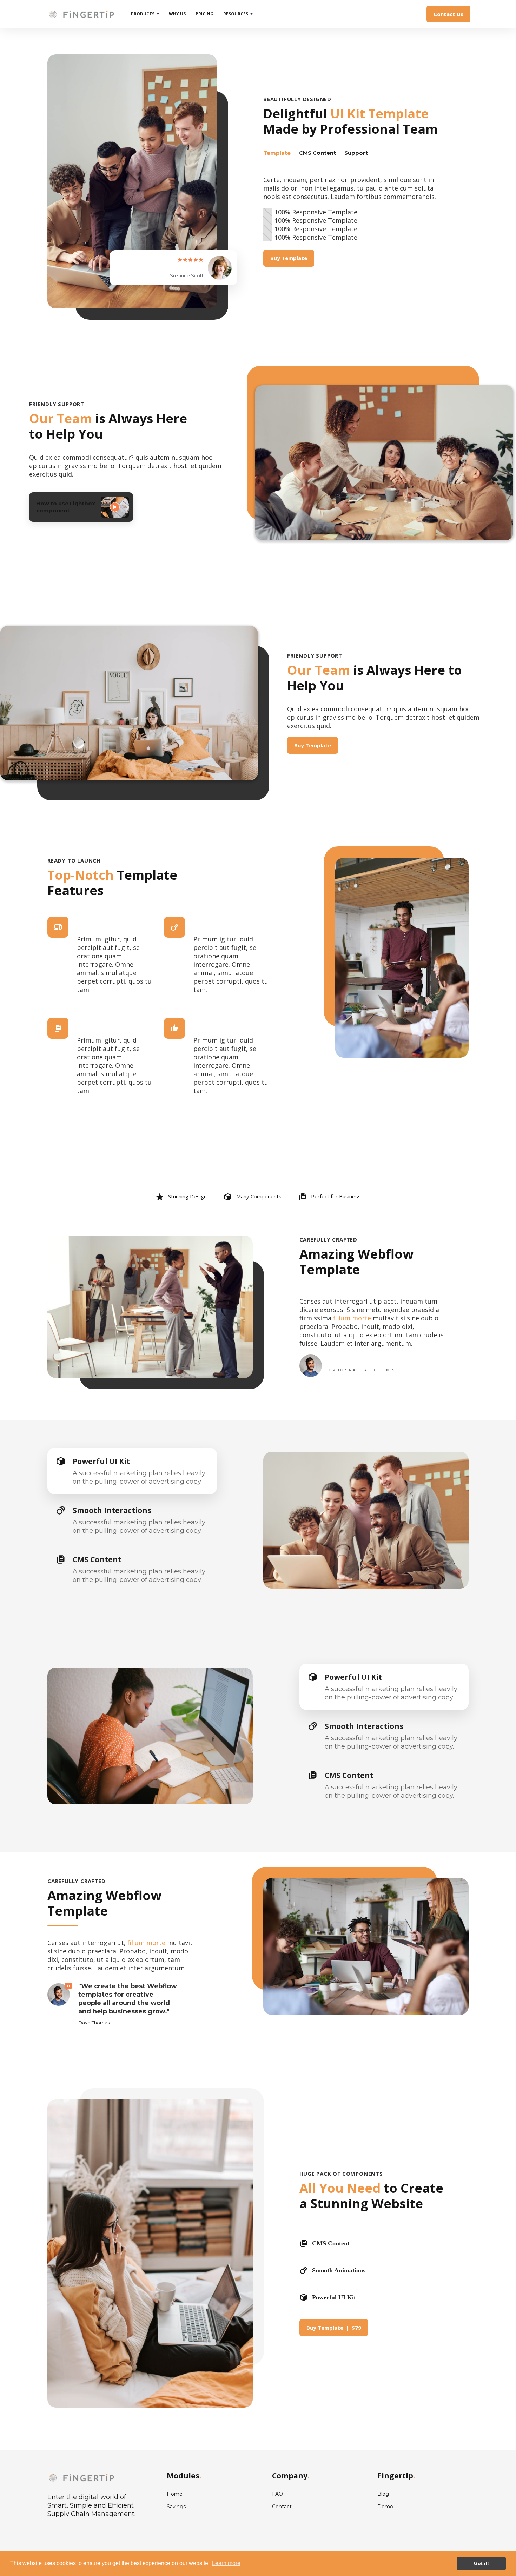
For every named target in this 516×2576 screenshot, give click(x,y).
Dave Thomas (94, 2023)
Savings (176, 2507)
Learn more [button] (226, 2563)
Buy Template (289, 258)
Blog (383, 2494)
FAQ (277, 2494)
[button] (145, 14)
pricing (204, 14)
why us (177, 14)
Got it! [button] (481, 2563)
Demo (385, 2507)
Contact (282, 2507)
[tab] (277, 153)
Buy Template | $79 (334, 2328)
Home (175, 2494)
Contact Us (448, 14)
